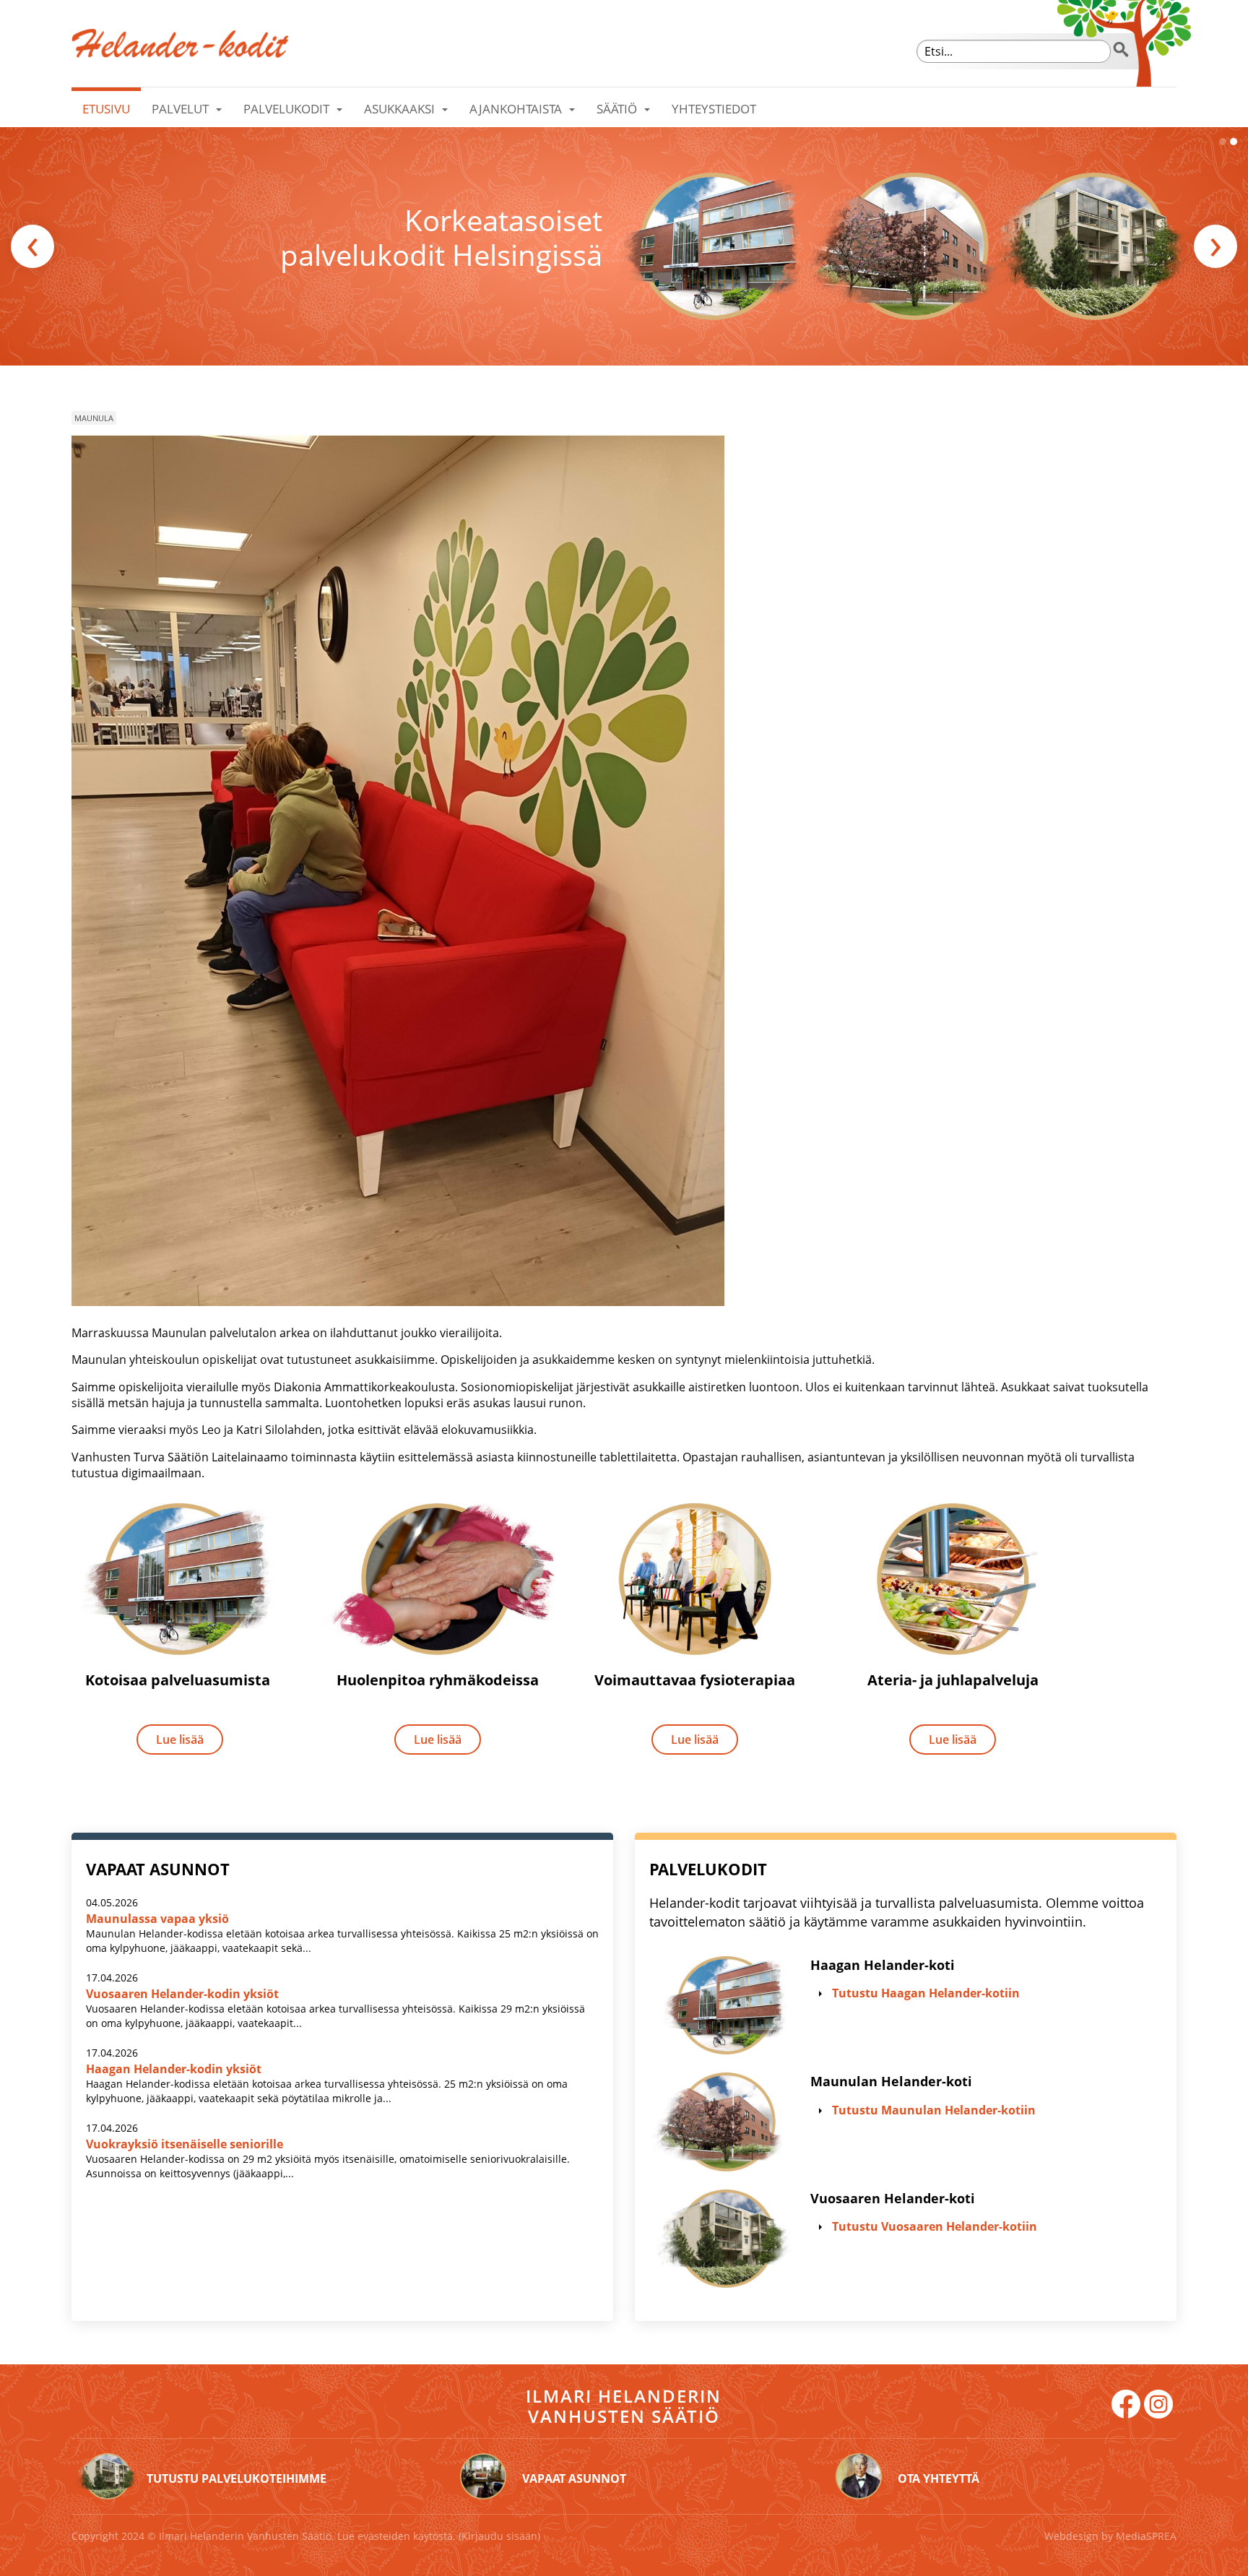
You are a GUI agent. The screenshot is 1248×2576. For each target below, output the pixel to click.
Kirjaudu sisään (499, 2536)
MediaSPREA (1146, 2536)
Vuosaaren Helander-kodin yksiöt (182, 1994)
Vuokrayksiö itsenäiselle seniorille (185, 2144)
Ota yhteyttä (939, 2478)
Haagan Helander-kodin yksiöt (174, 2069)
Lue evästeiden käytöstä (395, 2536)
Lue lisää (180, 1739)
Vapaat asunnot (574, 2478)
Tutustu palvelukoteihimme (237, 2478)
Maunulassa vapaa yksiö (157, 1919)
